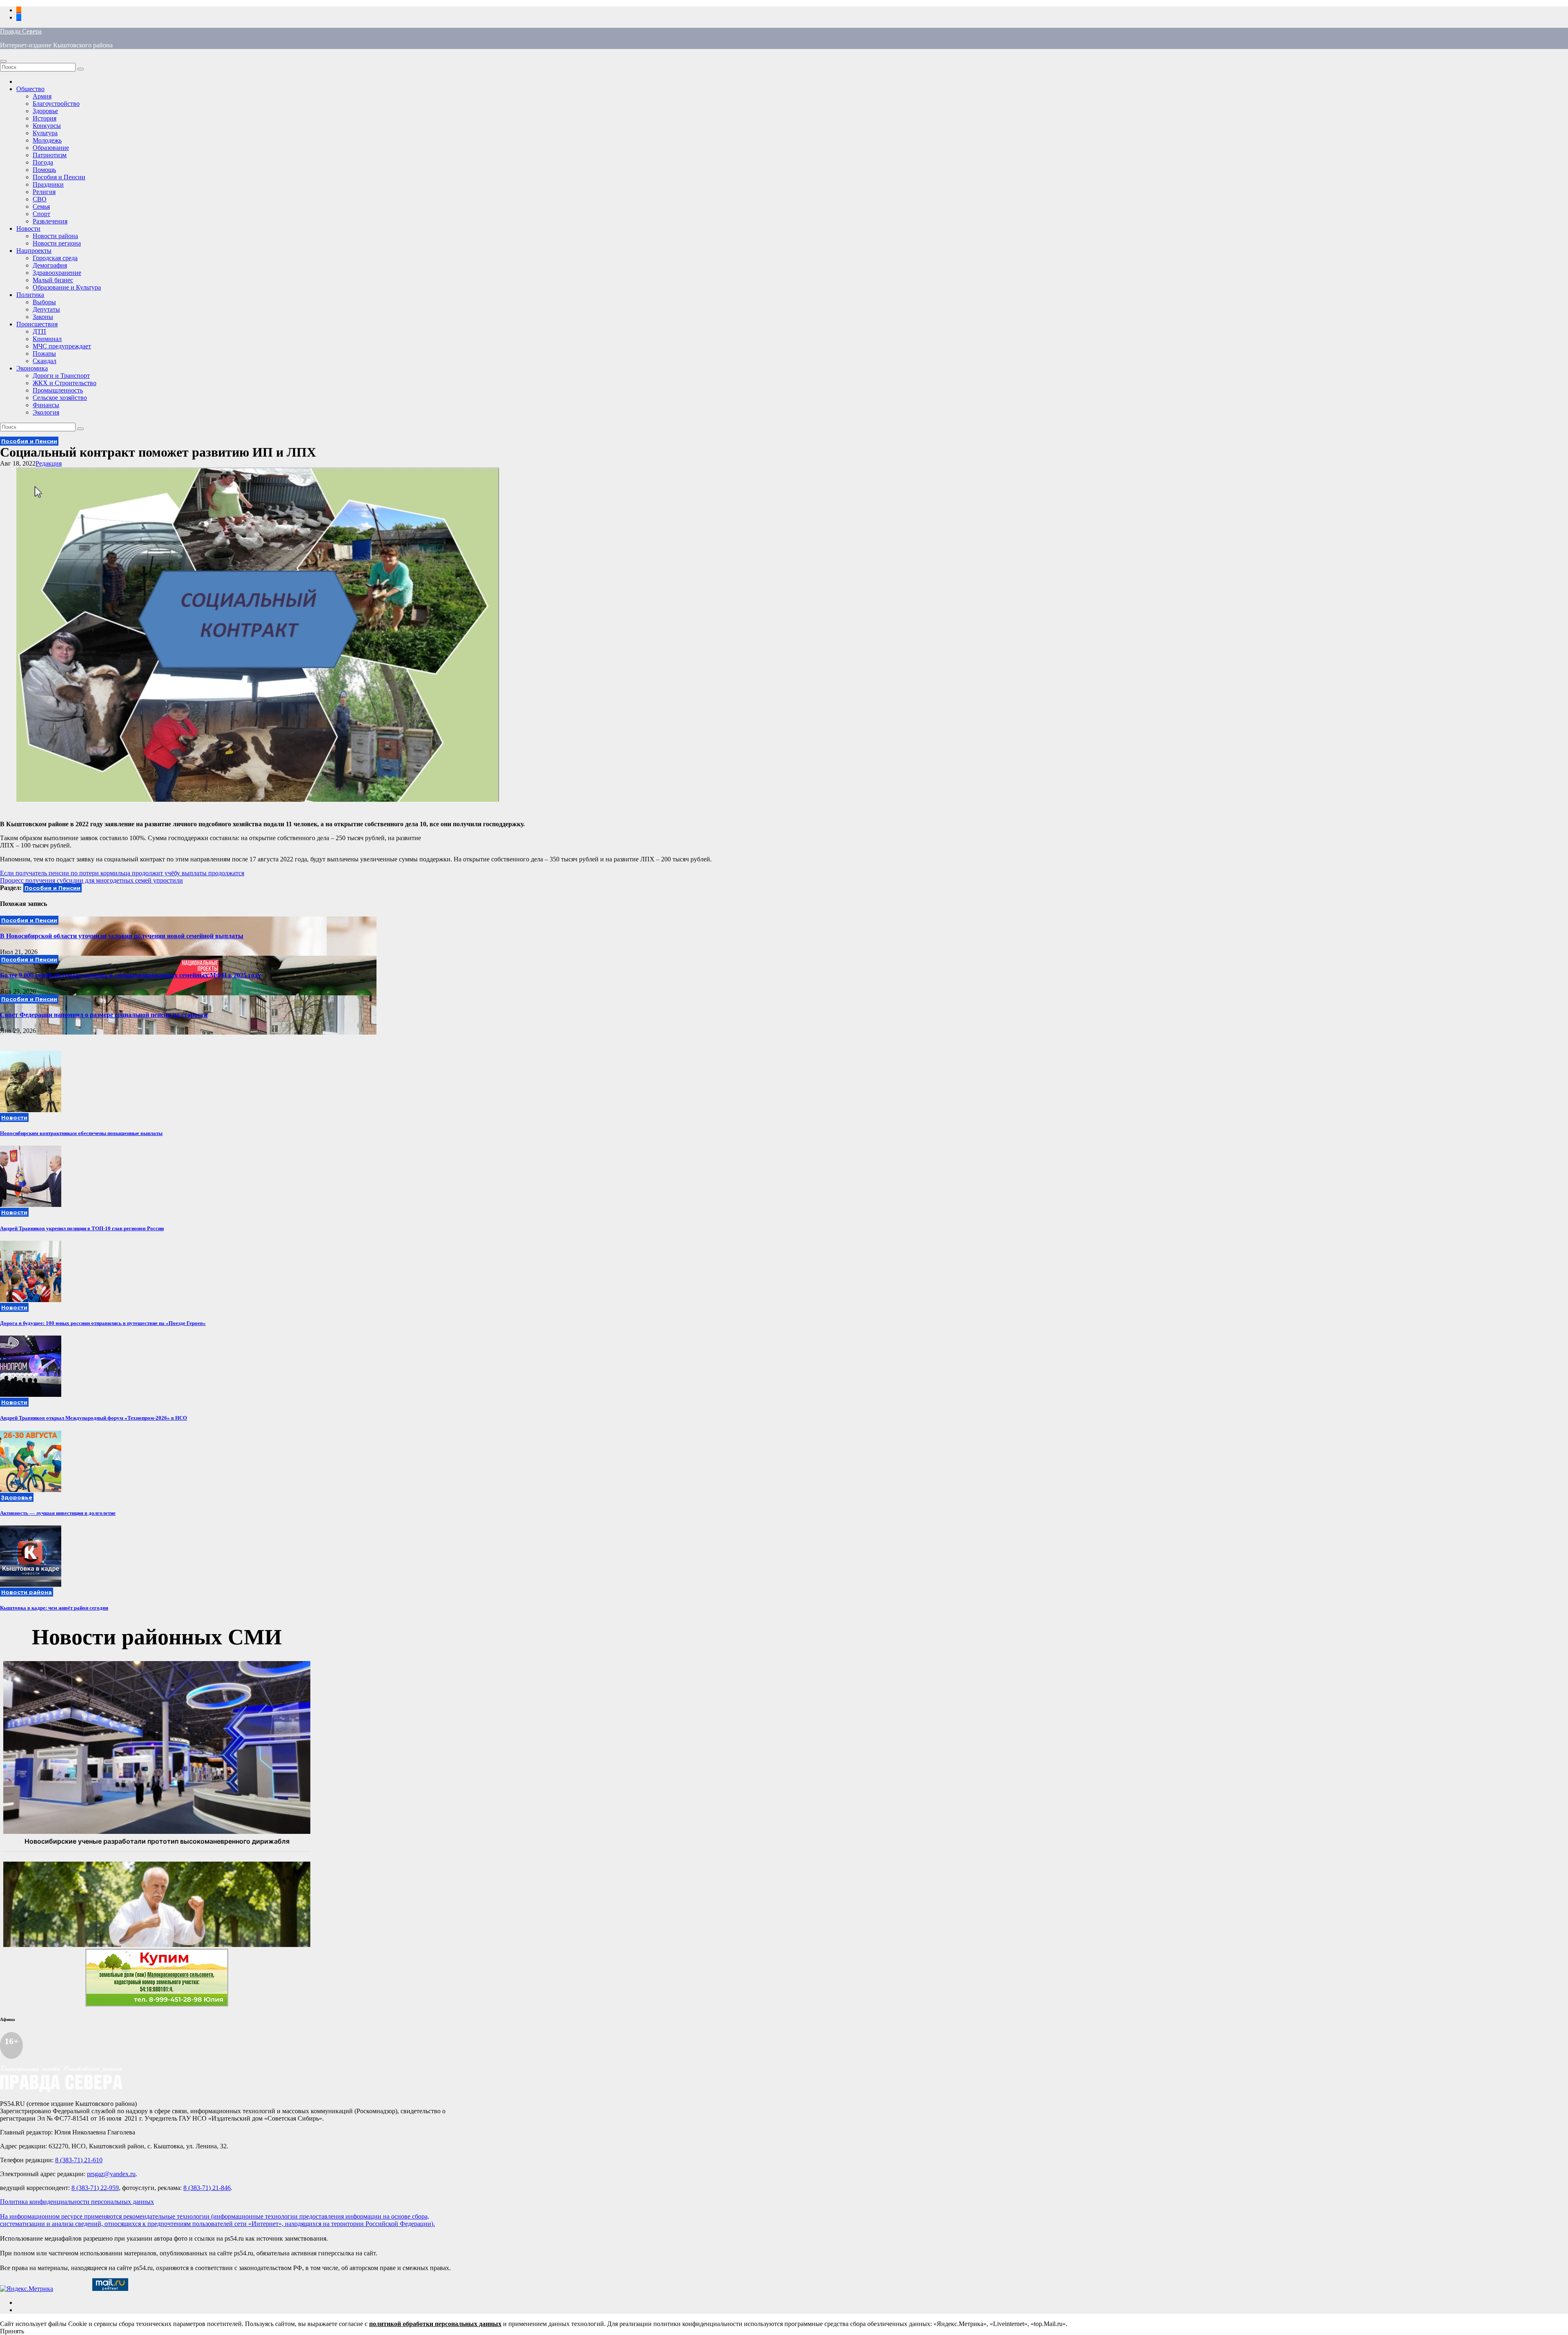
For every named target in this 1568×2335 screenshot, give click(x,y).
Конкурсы (47, 126)
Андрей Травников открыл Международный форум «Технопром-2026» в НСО (94, 1418)
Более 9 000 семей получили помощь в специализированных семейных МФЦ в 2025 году (130, 975)
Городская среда (55, 258)
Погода (43, 162)
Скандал (45, 361)
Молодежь (47, 140)
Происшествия (37, 324)
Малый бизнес (53, 280)
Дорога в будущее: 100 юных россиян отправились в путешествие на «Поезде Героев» (103, 1323)
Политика (30, 295)
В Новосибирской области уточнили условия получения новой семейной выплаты (122, 936)
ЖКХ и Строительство (65, 383)
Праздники (48, 184)
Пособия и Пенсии (59, 177)
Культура (45, 133)
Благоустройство (56, 104)
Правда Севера (21, 31)
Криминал (47, 339)
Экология (46, 412)
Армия (42, 96)
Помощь (44, 170)
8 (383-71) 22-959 (95, 2188)
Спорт (41, 214)
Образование (51, 148)
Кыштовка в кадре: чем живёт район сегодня (54, 1608)
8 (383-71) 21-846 (207, 2188)
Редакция (49, 463)
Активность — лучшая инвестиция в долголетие (58, 1513)
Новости (28, 229)
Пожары (44, 353)
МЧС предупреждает (62, 346)
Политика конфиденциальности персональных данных (77, 2202)
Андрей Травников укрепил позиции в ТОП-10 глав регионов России (82, 1228)
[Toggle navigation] (3, 61)
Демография (50, 265)
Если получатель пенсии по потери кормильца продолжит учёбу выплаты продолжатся (122, 873)
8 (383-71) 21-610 (79, 2160)
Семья (41, 206)
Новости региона (57, 243)
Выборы (44, 302)
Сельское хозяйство (60, 398)
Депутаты (46, 309)
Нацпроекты (34, 251)
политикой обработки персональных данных (435, 2324)
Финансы (46, 405)
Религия (44, 192)
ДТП (39, 331)
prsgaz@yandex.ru (111, 2174)
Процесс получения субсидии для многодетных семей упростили (91, 880)
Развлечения (50, 221)
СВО (40, 199)
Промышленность (58, 390)
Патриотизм (50, 155)
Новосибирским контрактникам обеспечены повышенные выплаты (81, 1133)
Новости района (55, 236)
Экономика (32, 368)
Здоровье (45, 111)
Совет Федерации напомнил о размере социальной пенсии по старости (104, 1015)
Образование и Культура (67, 287)
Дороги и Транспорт (61, 376)
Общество (30, 89)
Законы (43, 317)
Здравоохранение (57, 273)
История (45, 118)
